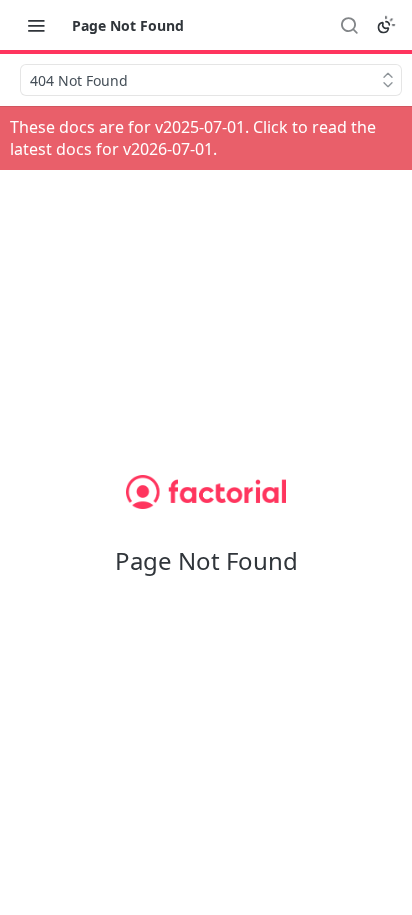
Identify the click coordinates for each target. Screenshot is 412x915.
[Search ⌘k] (349, 25)
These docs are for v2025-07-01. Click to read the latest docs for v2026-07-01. (193, 138)
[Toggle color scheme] (386, 25)
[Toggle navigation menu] (36, 25)
